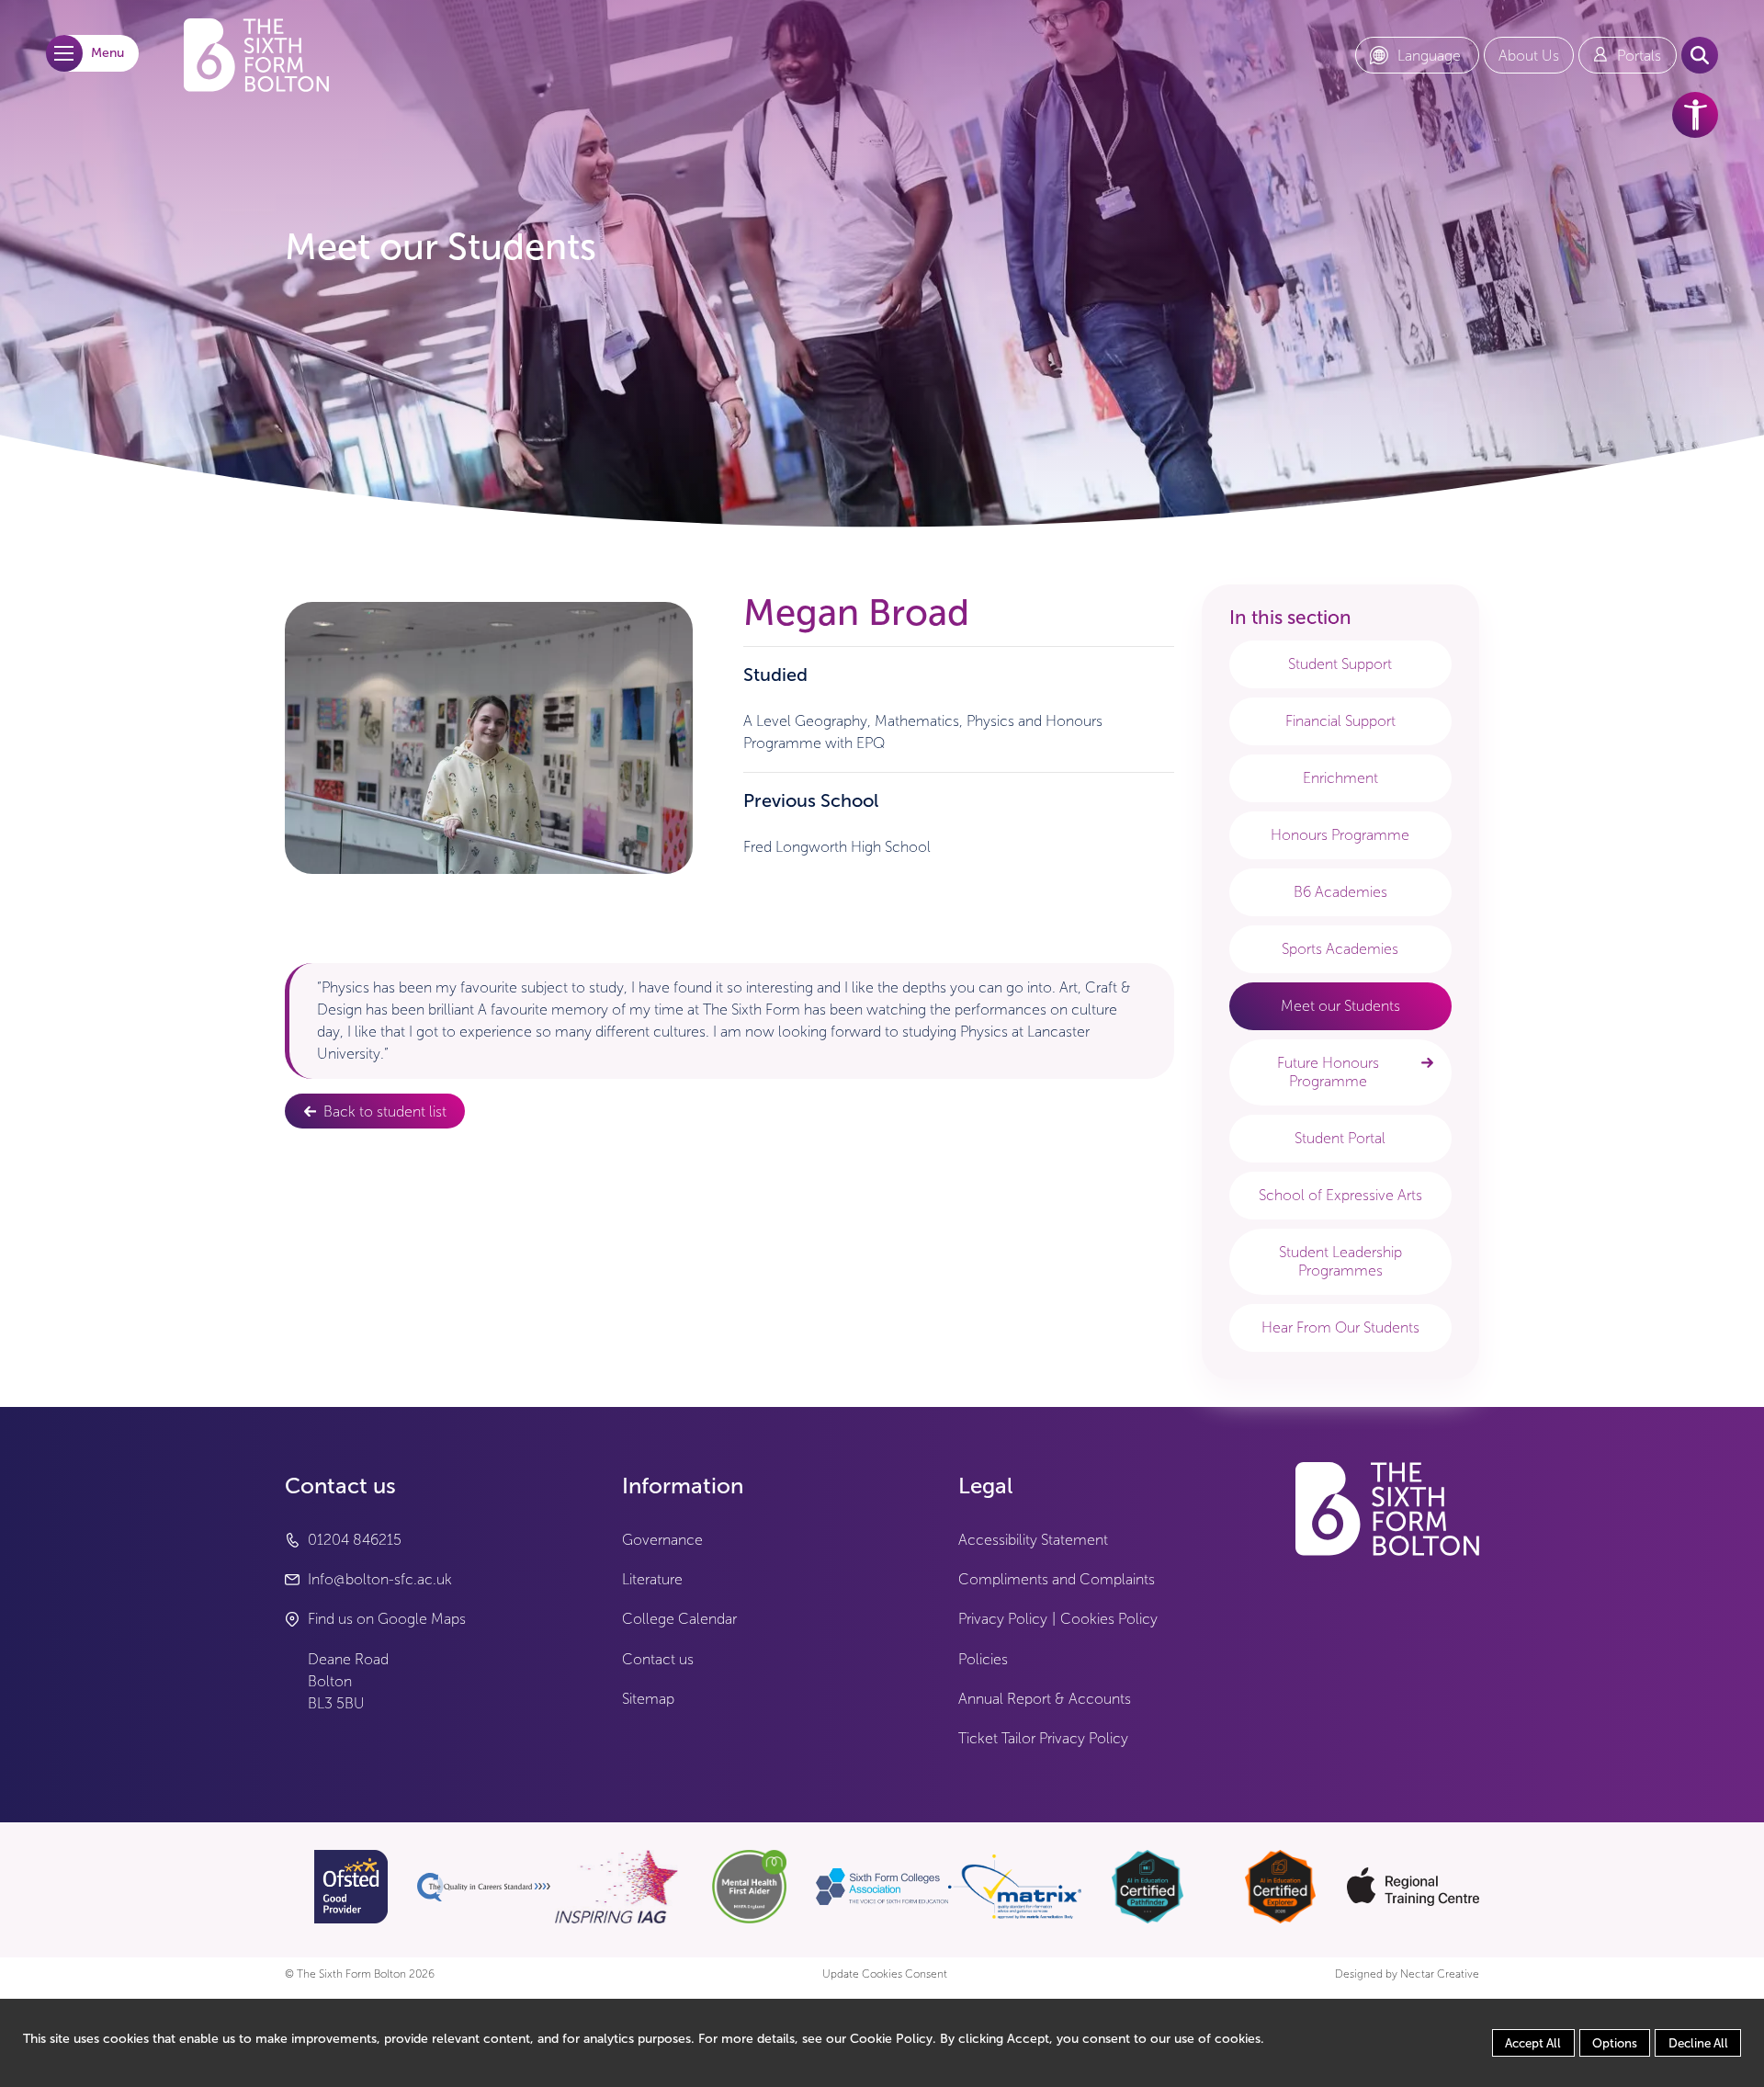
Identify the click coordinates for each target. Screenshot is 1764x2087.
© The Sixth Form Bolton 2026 (360, 1974)
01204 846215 (355, 1540)
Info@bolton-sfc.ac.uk (380, 1579)
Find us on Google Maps (387, 1619)
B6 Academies (1340, 892)
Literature (652, 1579)
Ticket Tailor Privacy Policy (1043, 1738)
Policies (983, 1659)
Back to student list (385, 1112)
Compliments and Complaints (1057, 1579)
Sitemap (648, 1699)
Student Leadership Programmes (1340, 1261)
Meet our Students (1340, 1006)
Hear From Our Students (1340, 1327)
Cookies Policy (1109, 1619)
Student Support (1340, 664)
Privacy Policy (1003, 1619)
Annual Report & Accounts (1045, 1699)
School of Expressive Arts (1340, 1195)
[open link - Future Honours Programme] (1427, 1063)
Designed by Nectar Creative (1407, 1974)
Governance (662, 1540)
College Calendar (679, 1619)
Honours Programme (1340, 835)
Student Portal (1340, 1138)
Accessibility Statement (1033, 1540)
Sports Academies (1340, 949)
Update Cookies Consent (885, 1974)
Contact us (658, 1659)
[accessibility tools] (1695, 115)
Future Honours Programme (1328, 1072)
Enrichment (1340, 778)
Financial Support (1340, 721)
